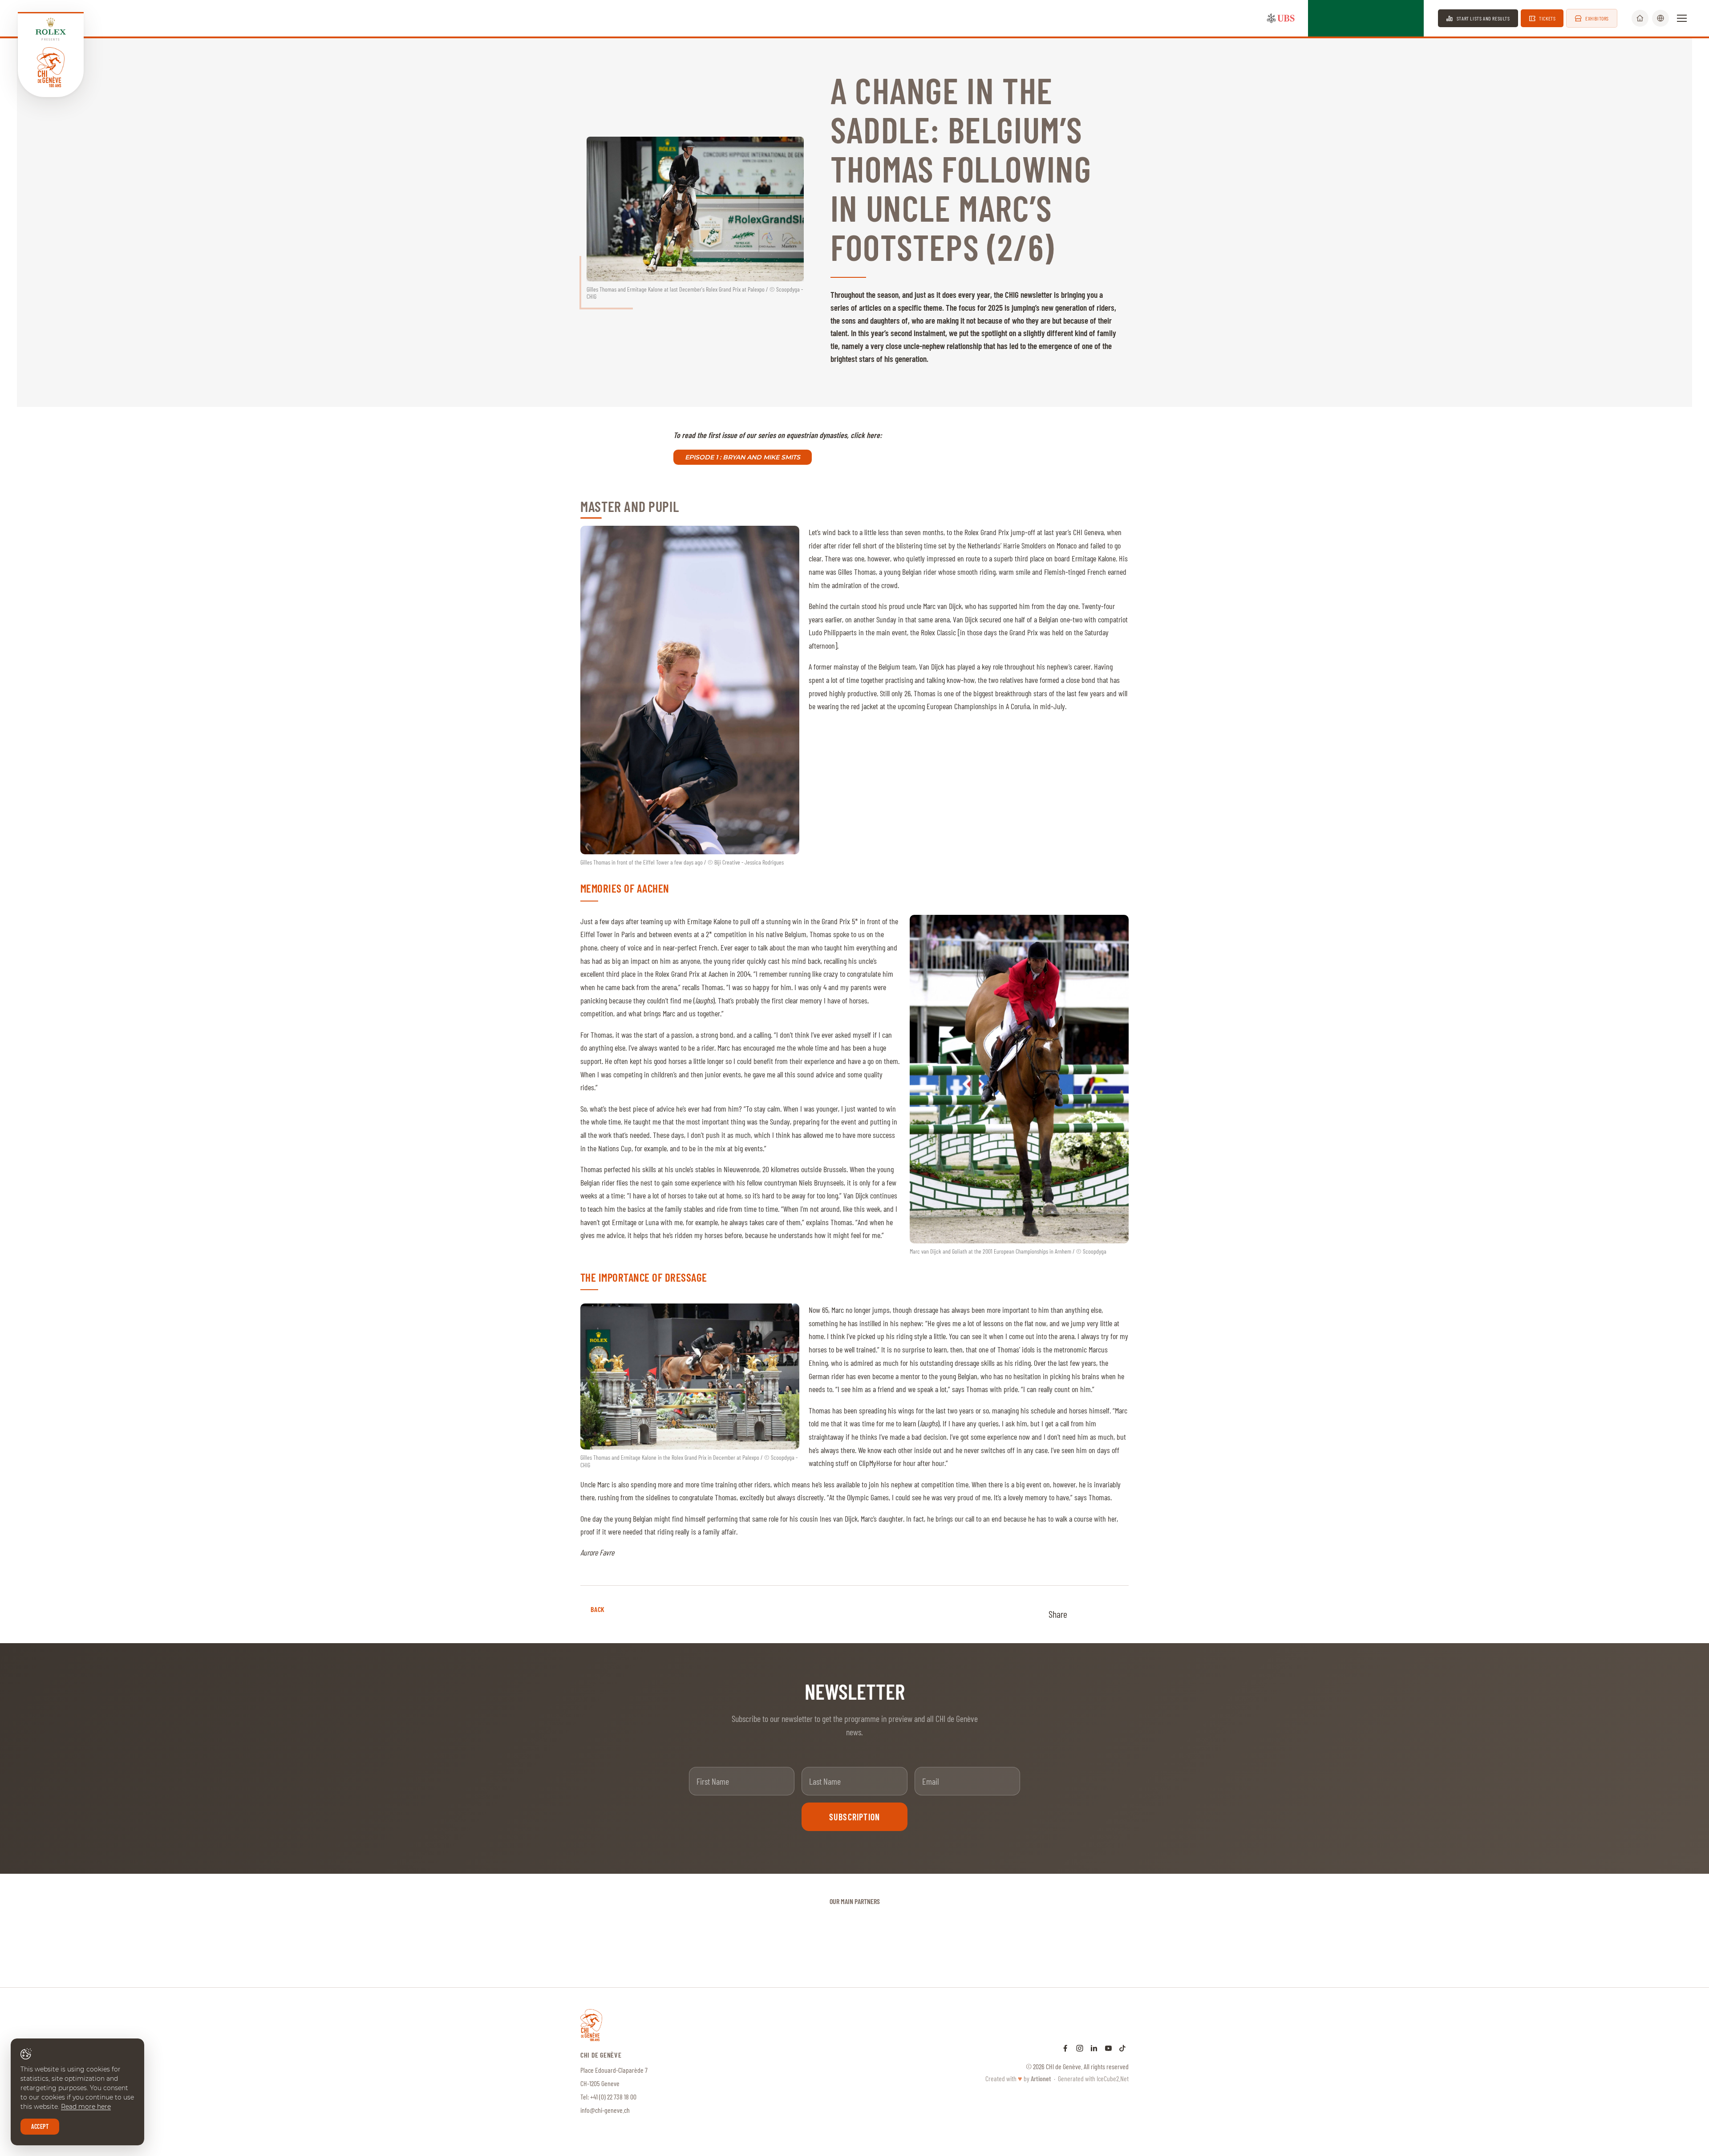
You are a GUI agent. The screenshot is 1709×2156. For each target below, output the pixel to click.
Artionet (1041, 2078)
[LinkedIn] (1094, 2048)
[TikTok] (1122, 2048)
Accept (40, 2126)
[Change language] (1660, 18)
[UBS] (1281, 18)
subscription (854, 1817)
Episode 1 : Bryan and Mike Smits (743, 457)
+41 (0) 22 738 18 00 (613, 2097)
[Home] (1640, 18)
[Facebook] (1065, 2048)
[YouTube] (1108, 2048)
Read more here (86, 2107)
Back (598, 1609)
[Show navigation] (1682, 18)
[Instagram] (1080, 2048)
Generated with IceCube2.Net (1093, 2078)
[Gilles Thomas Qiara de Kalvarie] (690, 690)
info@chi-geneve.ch (605, 2110)
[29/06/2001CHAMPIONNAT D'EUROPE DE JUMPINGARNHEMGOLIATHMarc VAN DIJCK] (1019, 1079)
